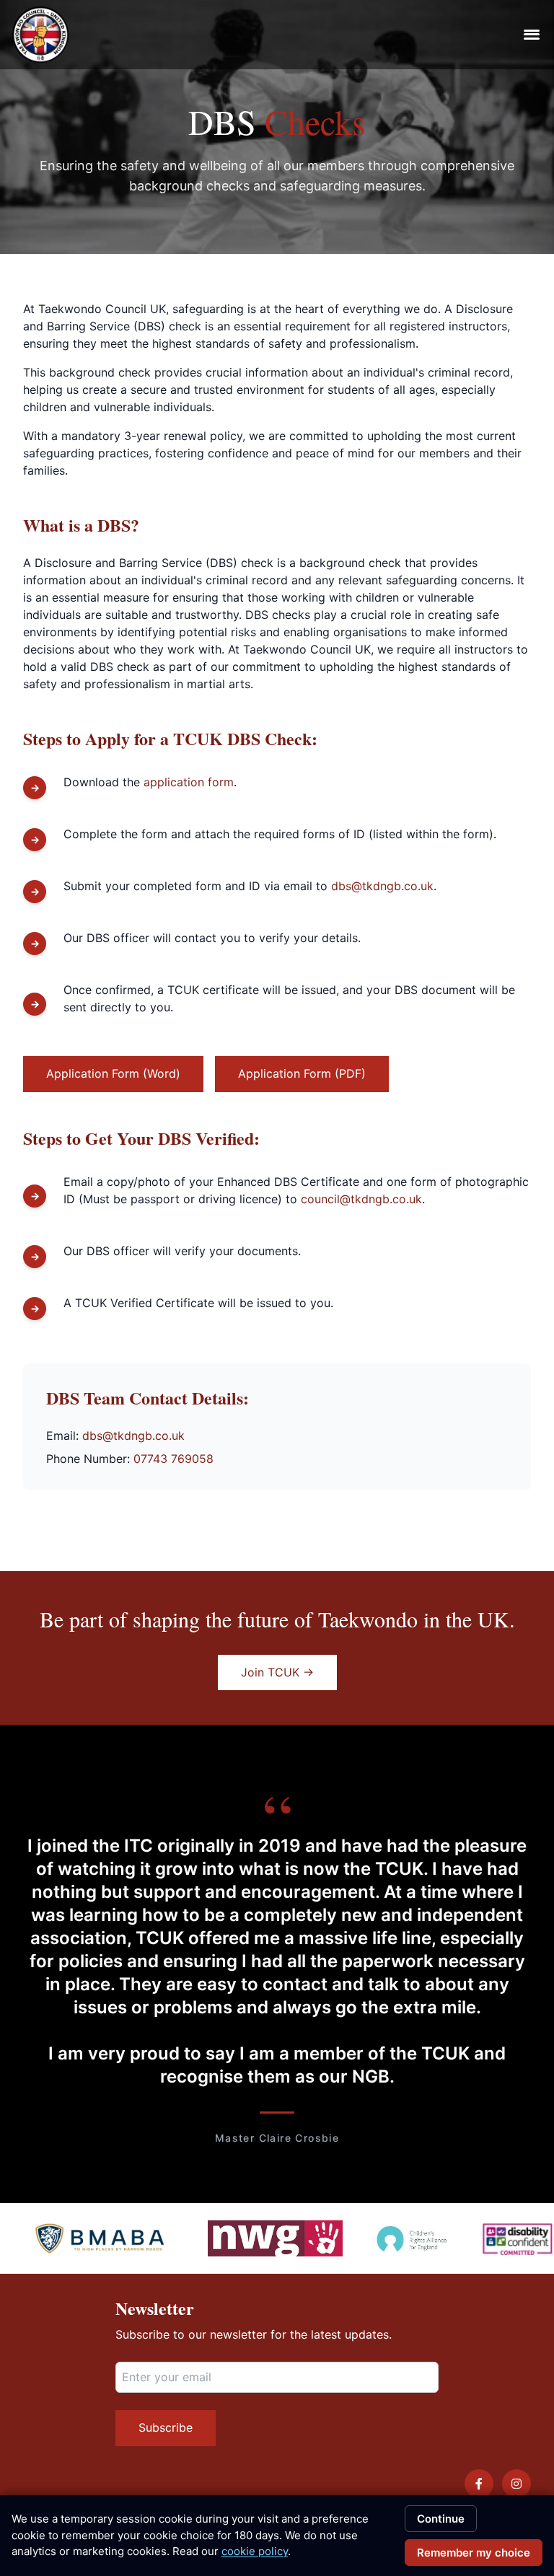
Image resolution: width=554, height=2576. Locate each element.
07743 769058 (173, 1459)
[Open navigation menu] (532, 35)
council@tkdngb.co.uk (361, 1199)
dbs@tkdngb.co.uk (382, 886)
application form (189, 782)
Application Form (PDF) (302, 1073)
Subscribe (166, 2427)
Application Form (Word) (113, 1073)
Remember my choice (474, 2553)
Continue (441, 2519)
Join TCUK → (277, 1672)
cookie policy (255, 2551)
